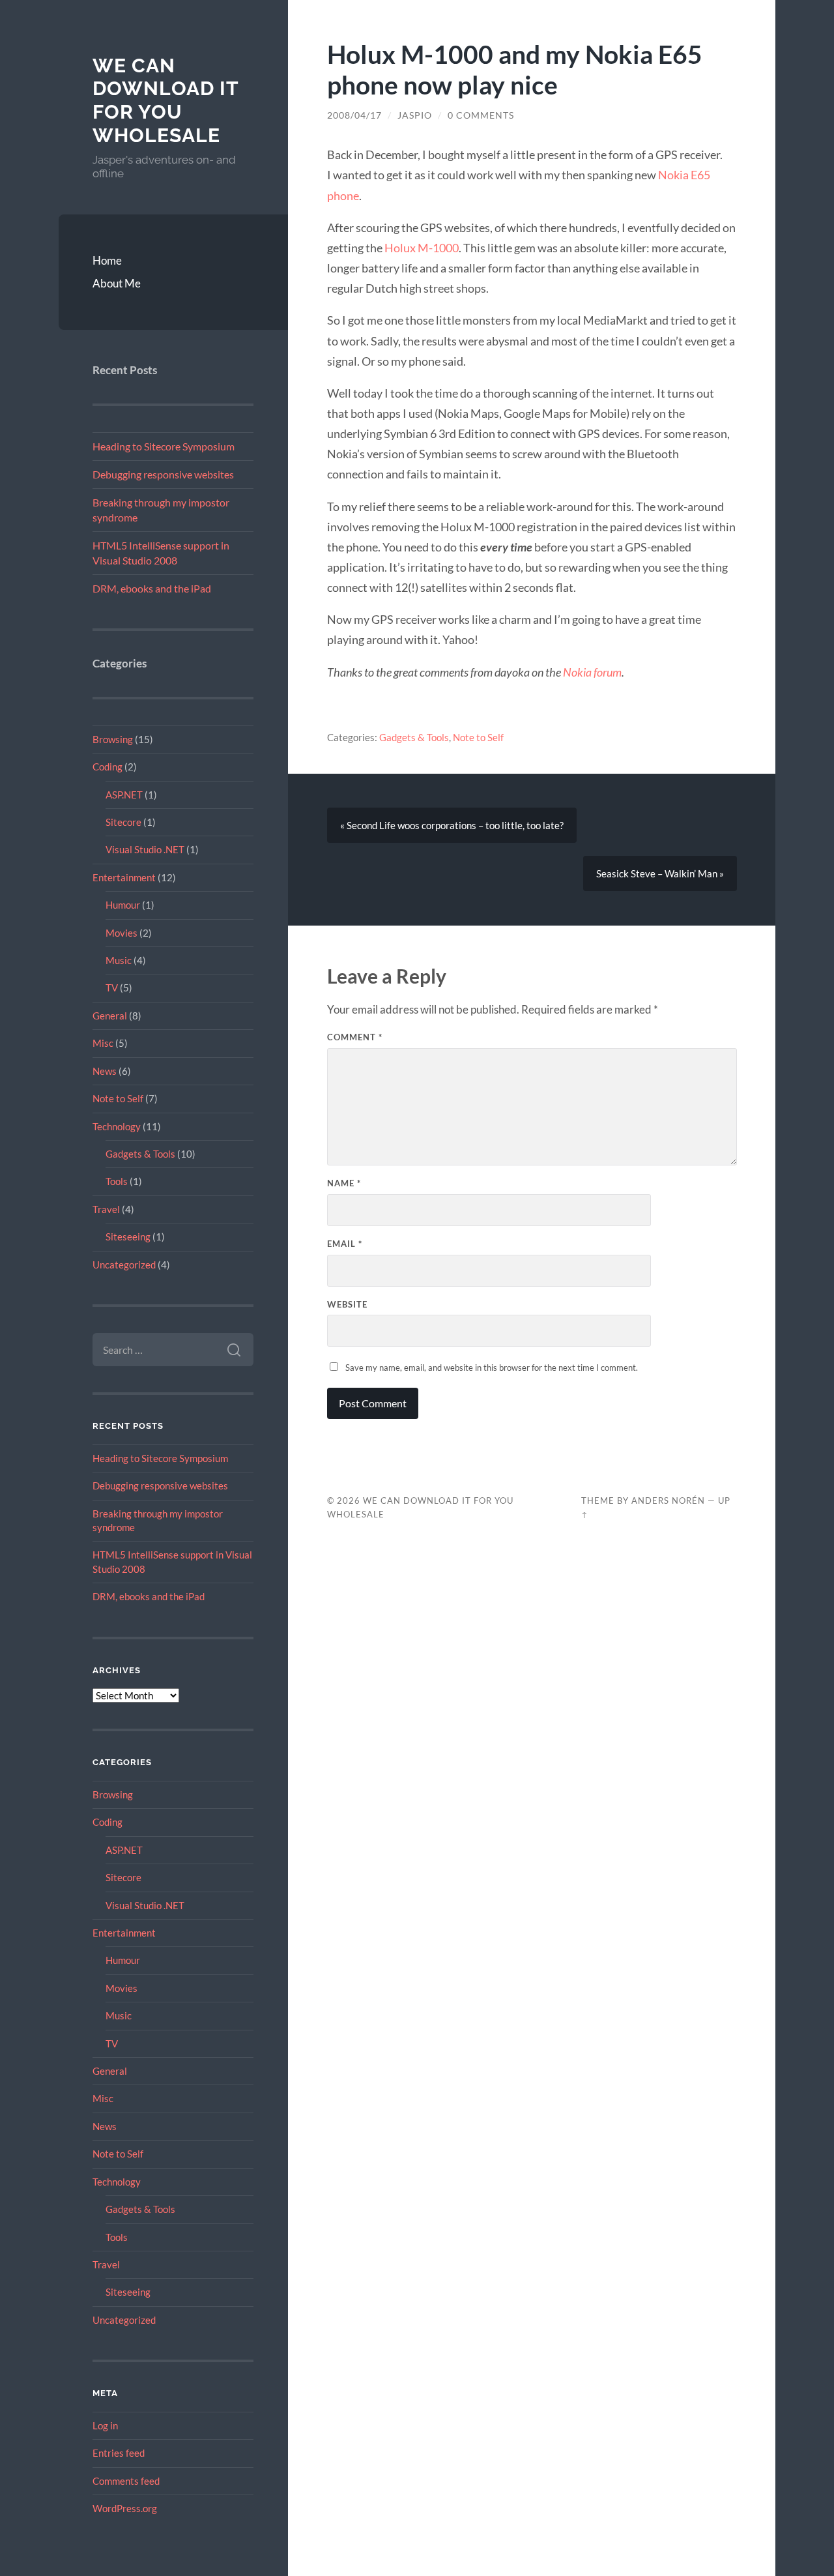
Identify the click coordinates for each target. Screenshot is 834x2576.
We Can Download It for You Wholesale (165, 100)
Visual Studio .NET (145, 849)
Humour (123, 905)
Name (344, 1183)
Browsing (113, 739)
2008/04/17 (354, 115)
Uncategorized (124, 1265)
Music (119, 960)
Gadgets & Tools (140, 1154)
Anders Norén (668, 1500)
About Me (117, 283)
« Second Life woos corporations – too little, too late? (452, 825)
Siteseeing (128, 1237)
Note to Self (118, 1098)
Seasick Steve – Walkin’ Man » (660, 873)
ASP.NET (124, 795)
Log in (105, 2425)
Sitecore (123, 822)
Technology (117, 1126)
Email (345, 1244)
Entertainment (124, 877)
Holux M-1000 (422, 248)
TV (112, 988)
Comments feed (126, 2481)
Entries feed (119, 2453)
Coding (108, 767)
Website (347, 1304)
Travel (106, 1209)
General (110, 1016)
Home (107, 260)
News (105, 1071)
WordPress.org (125, 2508)
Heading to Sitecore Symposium (164, 446)
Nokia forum (592, 672)
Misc (103, 1043)
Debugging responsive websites (163, 474)
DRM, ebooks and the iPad (152, 588)
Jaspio (415, 115)
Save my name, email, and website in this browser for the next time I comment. (492, 1368)
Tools (117, 1181)
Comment (355, 1037)
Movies (122, 933)
